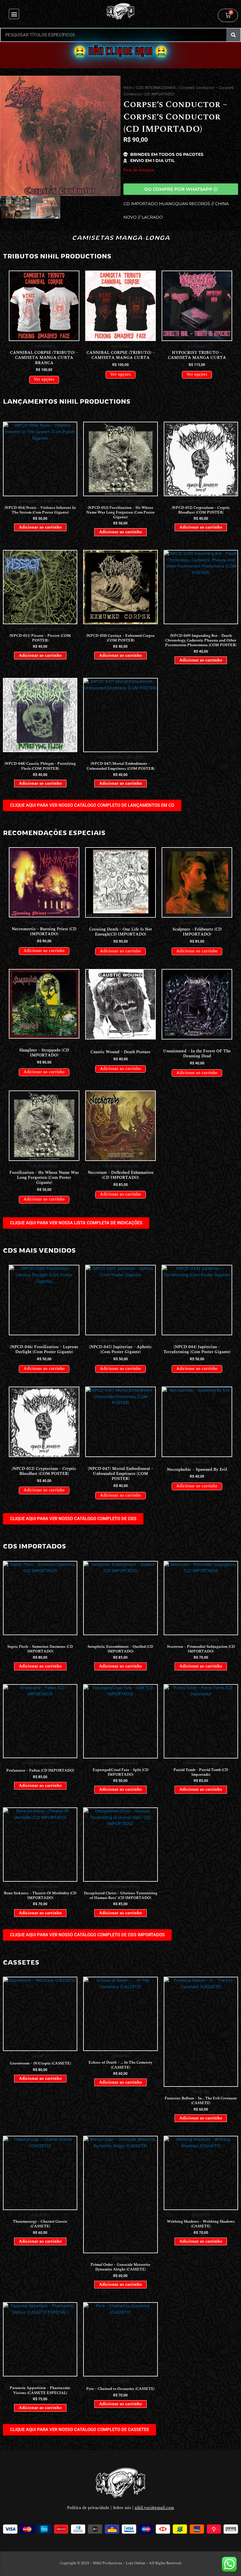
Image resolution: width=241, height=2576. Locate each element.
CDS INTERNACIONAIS (156, 88)
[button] (14, 14)
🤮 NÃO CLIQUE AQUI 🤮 (120, 52)
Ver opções (44, 379)
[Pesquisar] (233, 35)
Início (128, 88)
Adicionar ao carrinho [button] (40, 527)
